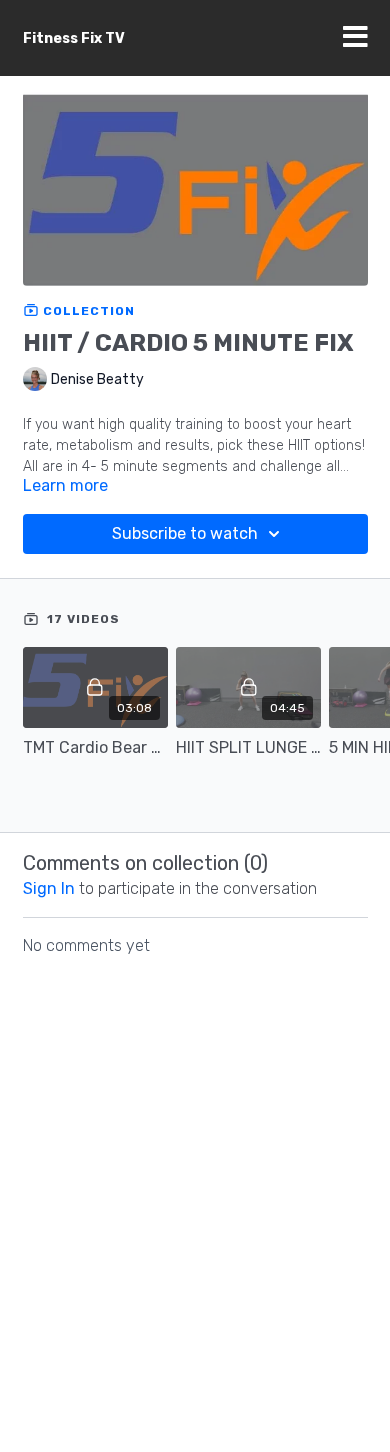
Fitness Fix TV (74, 38)
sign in (49, 888)
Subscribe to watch (185, 533)
